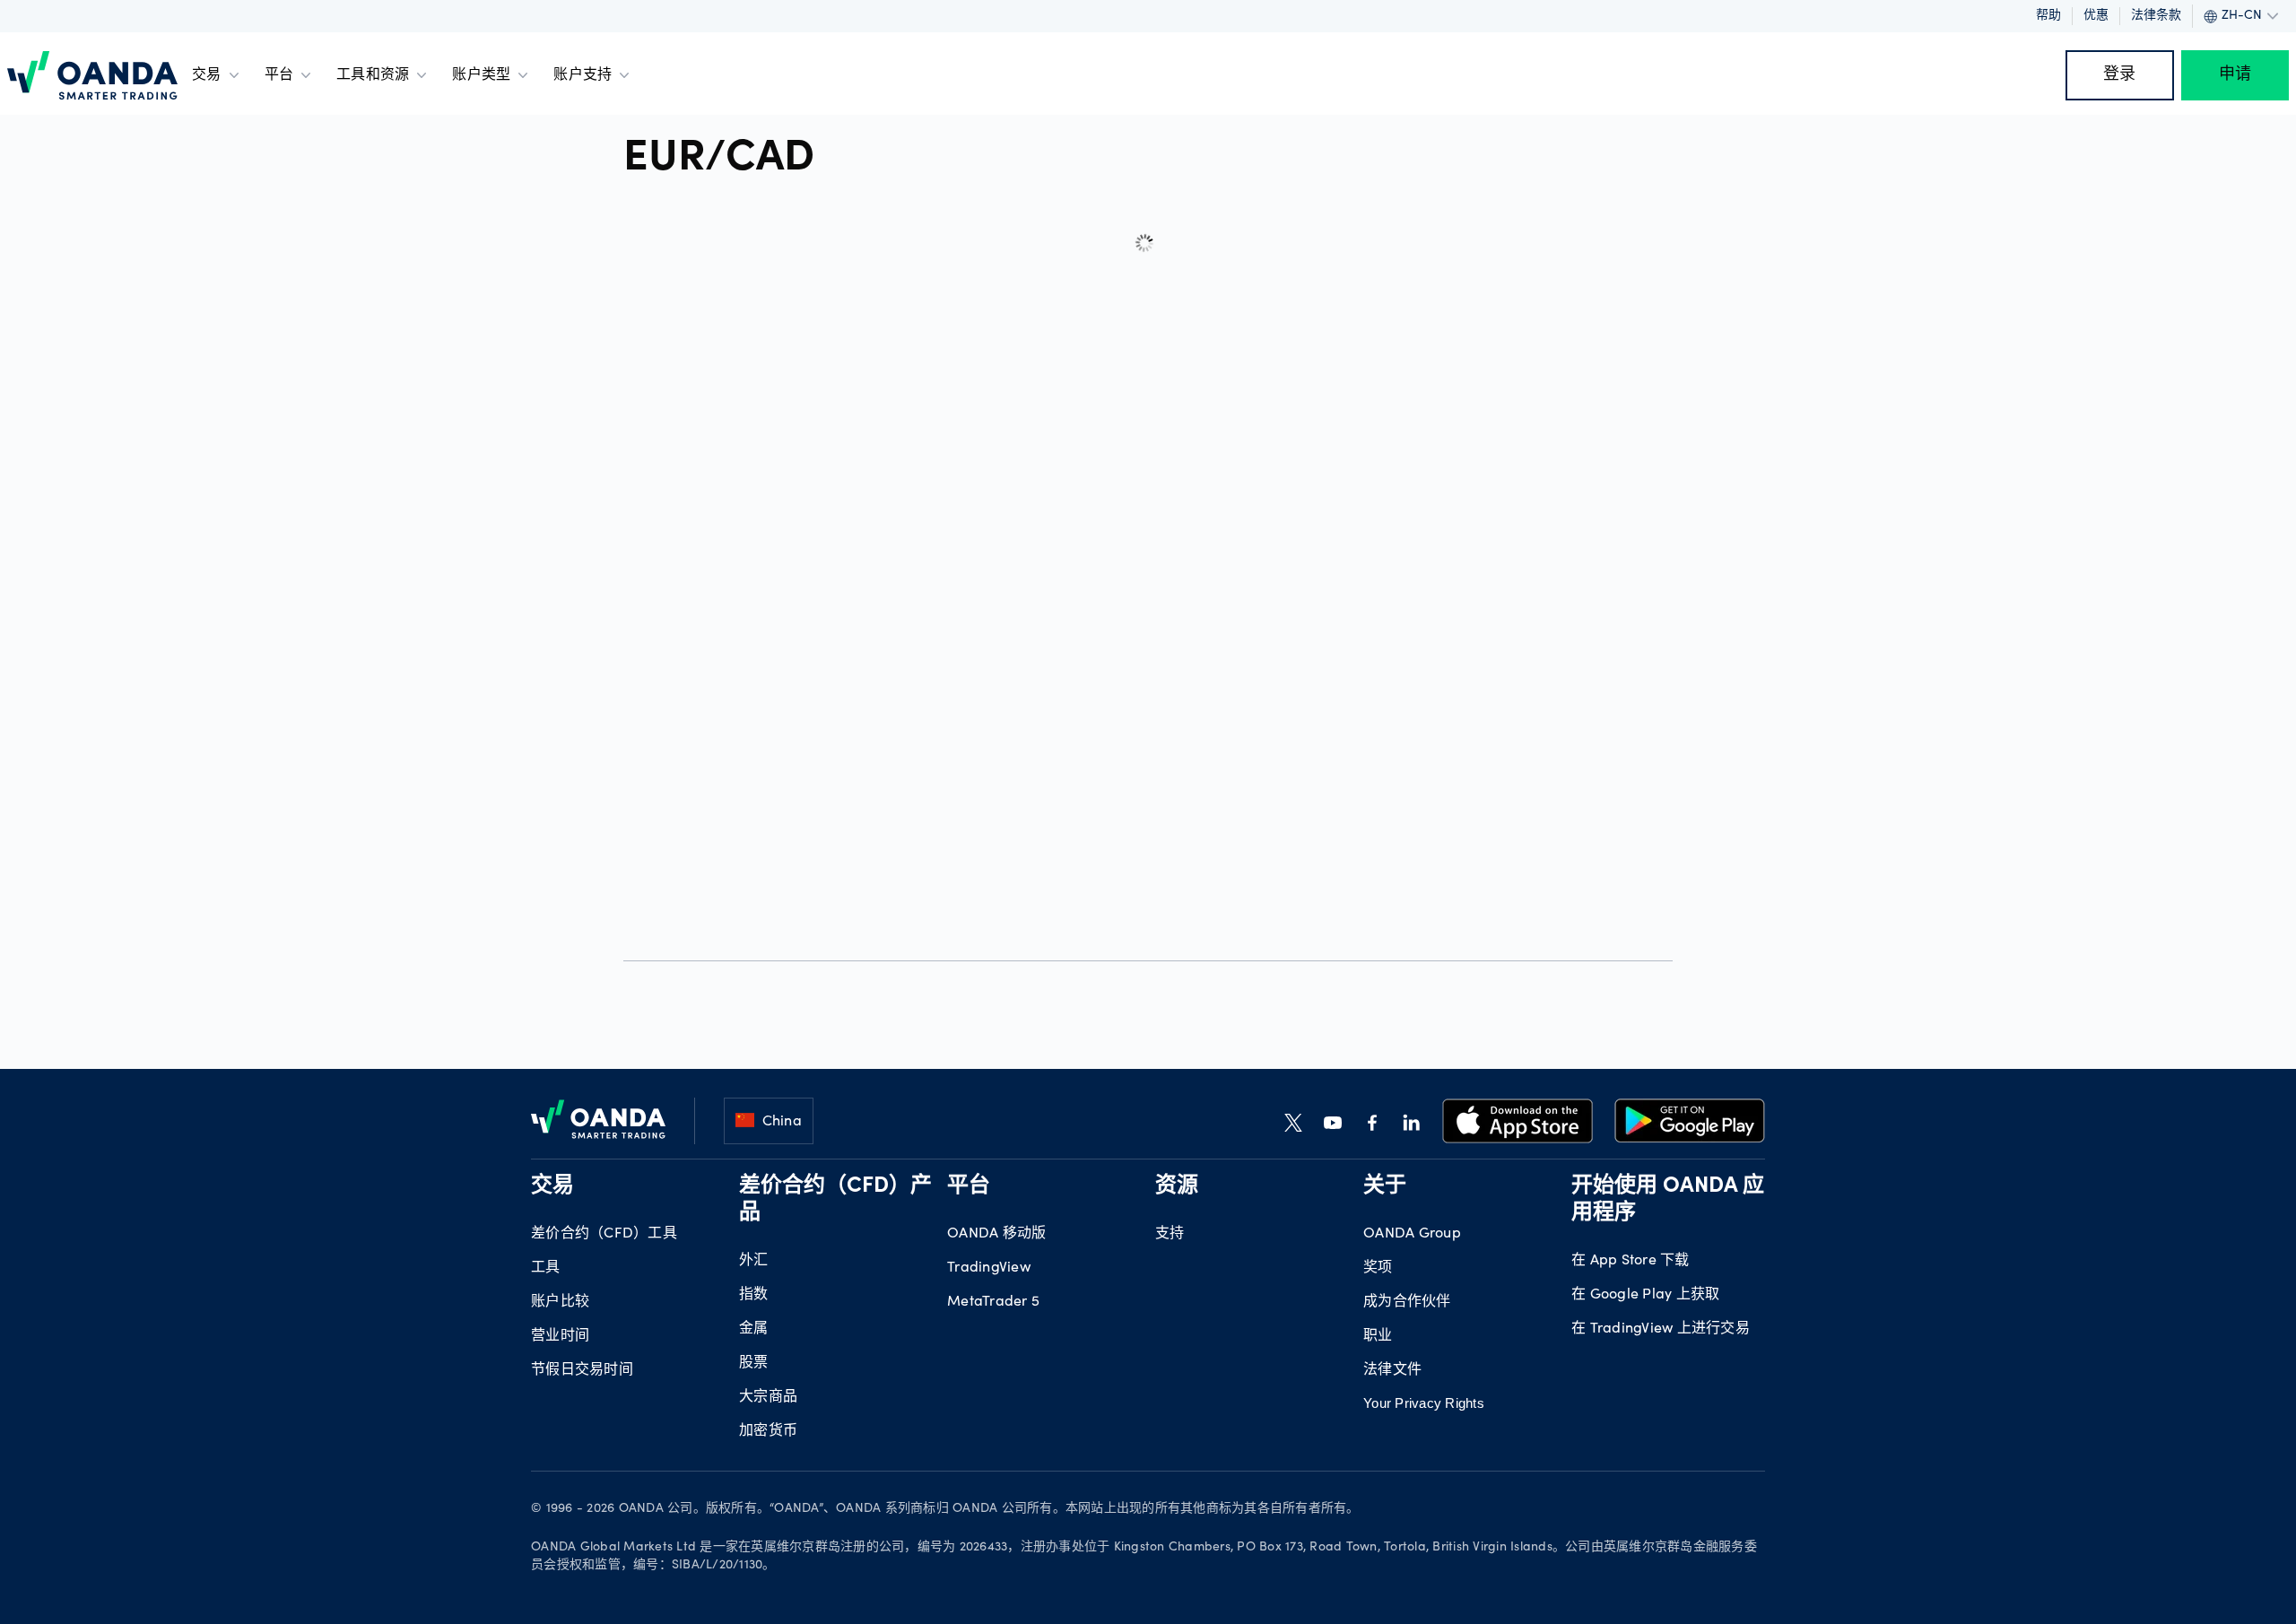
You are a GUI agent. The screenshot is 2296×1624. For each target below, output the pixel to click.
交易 (207, 75)
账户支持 (583, 75)
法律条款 (2156, 16)
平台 (279, 75)
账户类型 (481, 75)
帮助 (2048, 16)
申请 (2235, 75)
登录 (2120, 75)
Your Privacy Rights (1424, 1403)
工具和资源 (373, 75)
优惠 (2096, 16)
